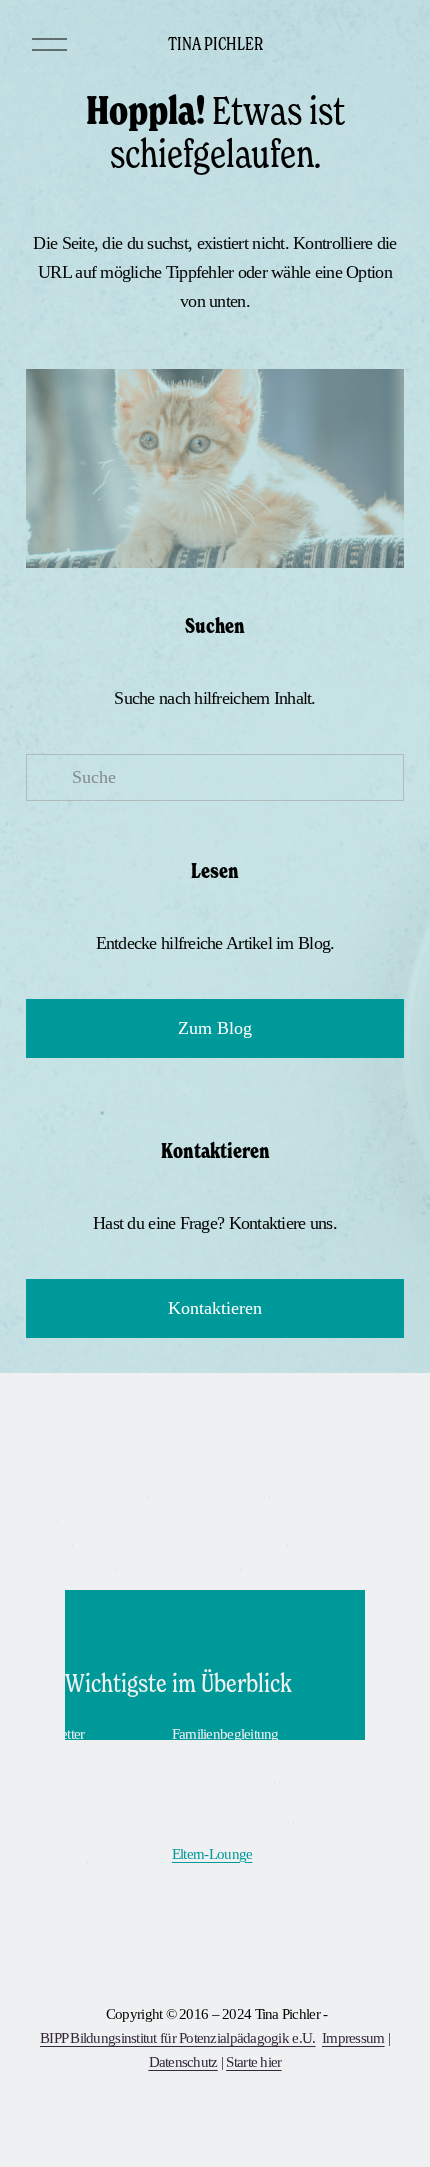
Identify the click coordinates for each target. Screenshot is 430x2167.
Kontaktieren (215, 1308)
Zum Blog (215, 1028)
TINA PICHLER (215, 43)
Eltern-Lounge (212, 1854)
